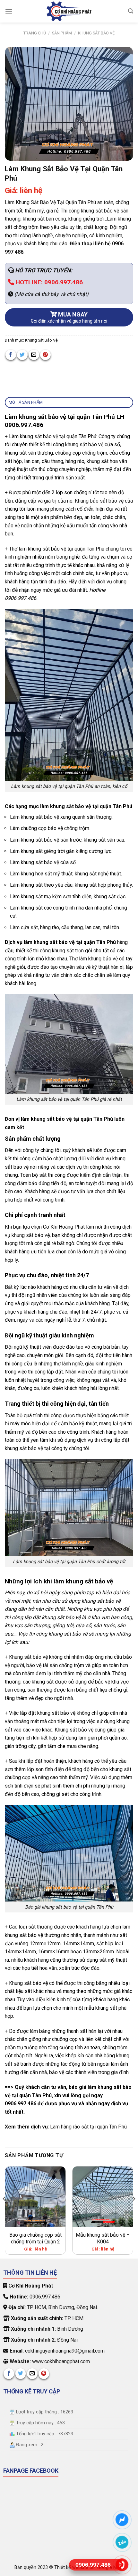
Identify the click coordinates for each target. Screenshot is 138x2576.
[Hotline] (122, 2565)
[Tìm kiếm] (131, 11)
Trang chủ (35, 33)
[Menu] (9, 11)
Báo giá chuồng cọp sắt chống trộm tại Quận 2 (35, 2238)
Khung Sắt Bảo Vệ (96, 33)
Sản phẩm (62, 33)
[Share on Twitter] (22, 355)
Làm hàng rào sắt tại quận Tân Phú (88, 2127)
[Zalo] (122, 2542)
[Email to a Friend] (34, 355)
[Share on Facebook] (11, 355)
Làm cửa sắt (24, 927)
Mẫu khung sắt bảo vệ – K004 (103, 2238)
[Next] (134, 2212)
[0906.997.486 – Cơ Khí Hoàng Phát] (69, 11)
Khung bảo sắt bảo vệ (99, 501)
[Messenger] (122, 2519)
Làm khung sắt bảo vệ (34, 817)
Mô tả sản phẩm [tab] (26, 402)
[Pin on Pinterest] (45, 355)
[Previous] (4, 2212)
